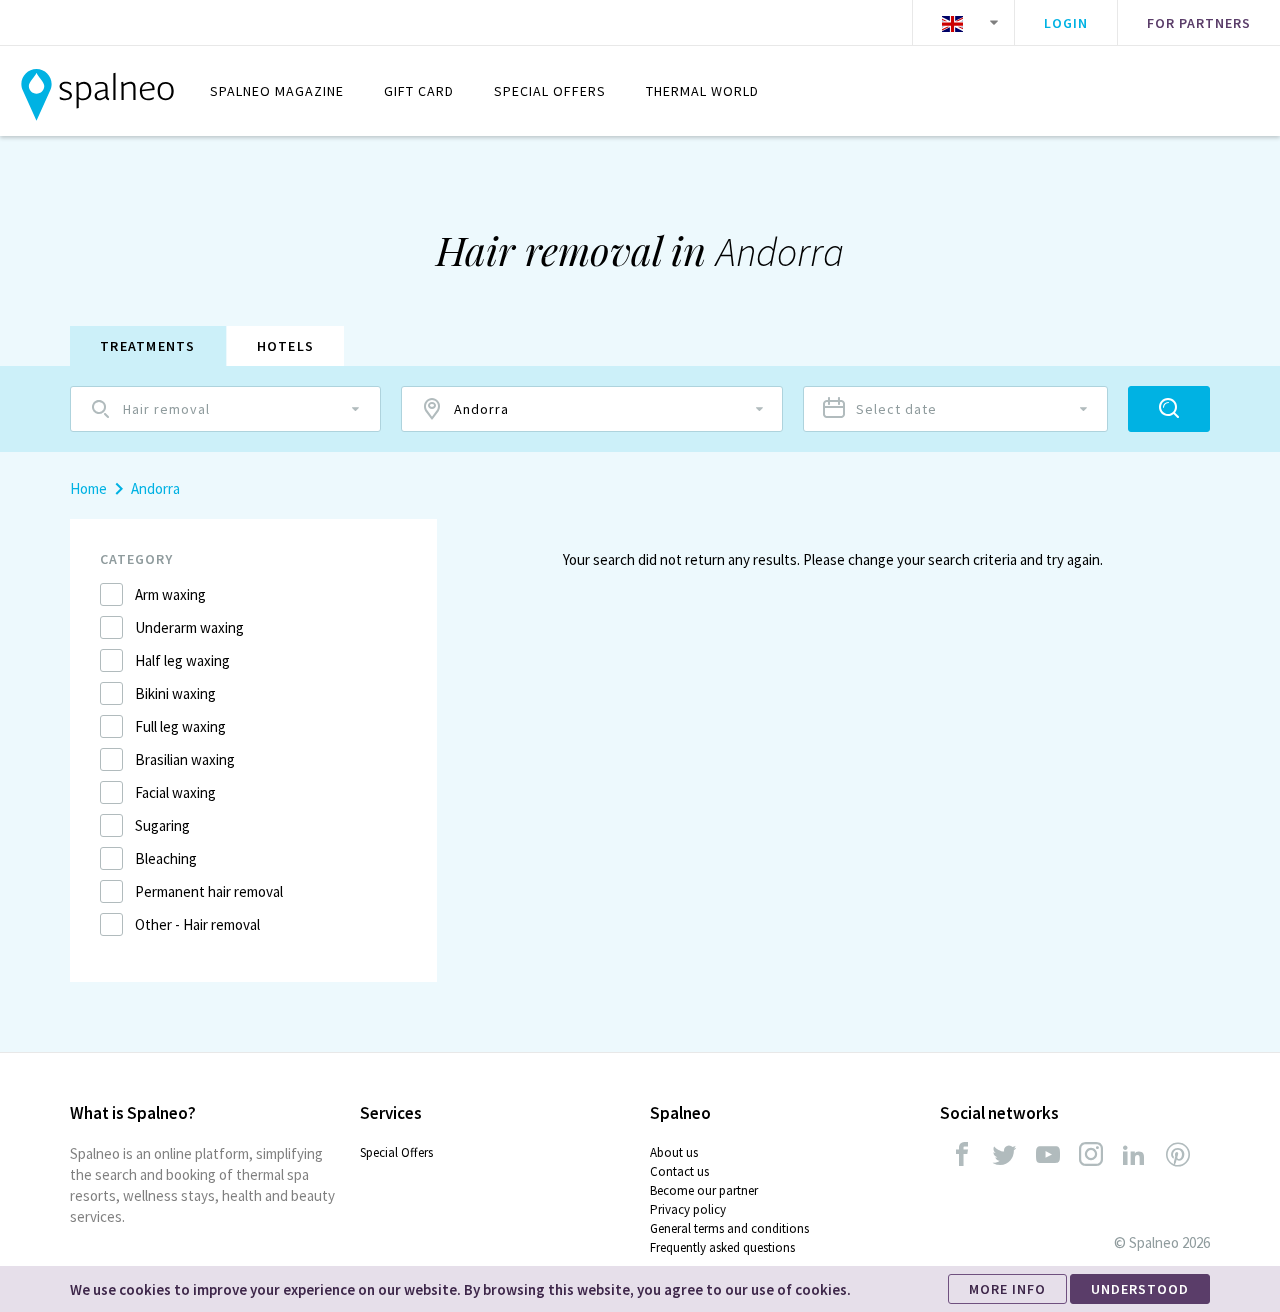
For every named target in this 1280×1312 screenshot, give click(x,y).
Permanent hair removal (209, 891)
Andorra (155, 488)
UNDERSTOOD (1140, 1289)
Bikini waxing (175, 693)
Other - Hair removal (197, 924)
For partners (1199, 23)
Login (1066, 23)
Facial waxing (175, 792)
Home (88, 488)
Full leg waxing (180, 726)
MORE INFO (1007, 1289)
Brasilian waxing (185, 759)
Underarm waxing (189, 627)
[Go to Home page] (97, 91)
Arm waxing (170, 594)
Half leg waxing (182, 660)
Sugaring (162, 825)
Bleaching (166, 858)
